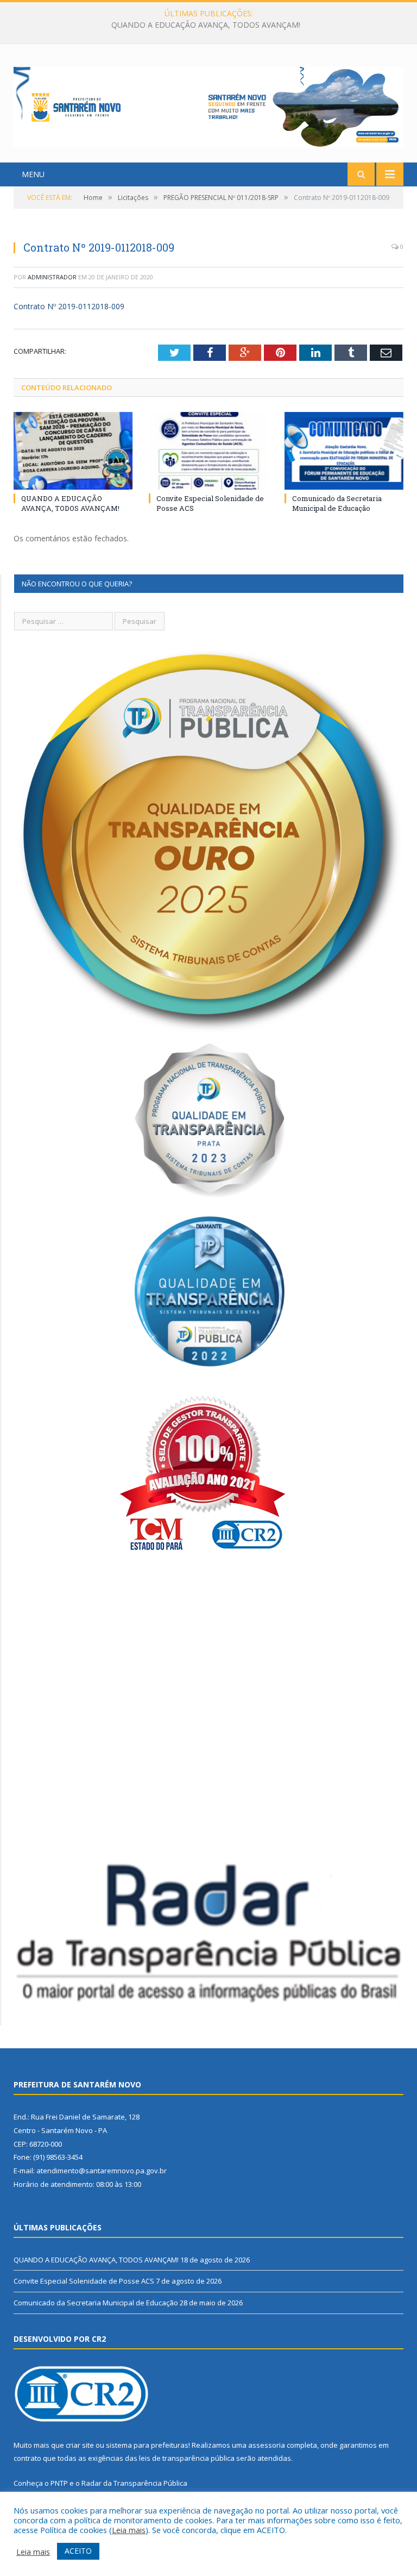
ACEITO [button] (78, 2551)
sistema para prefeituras (147, 2445)
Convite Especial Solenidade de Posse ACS (206, 25)
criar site (80, 2445)
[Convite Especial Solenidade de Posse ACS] (208, 451)
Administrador (52, 277)
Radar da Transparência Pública (134, 2483)
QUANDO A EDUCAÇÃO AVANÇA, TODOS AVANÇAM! (70, 503)
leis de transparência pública (187, 2458)
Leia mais (129, 2530)
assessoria (267, 2445)
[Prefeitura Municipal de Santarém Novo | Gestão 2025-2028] (208, 105)
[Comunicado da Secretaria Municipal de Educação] (344, 451)
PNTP (59, 2483)
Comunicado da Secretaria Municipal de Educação (337, 503)
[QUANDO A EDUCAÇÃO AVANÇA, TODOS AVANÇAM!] (73, 451)
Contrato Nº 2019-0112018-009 (69, 306)
